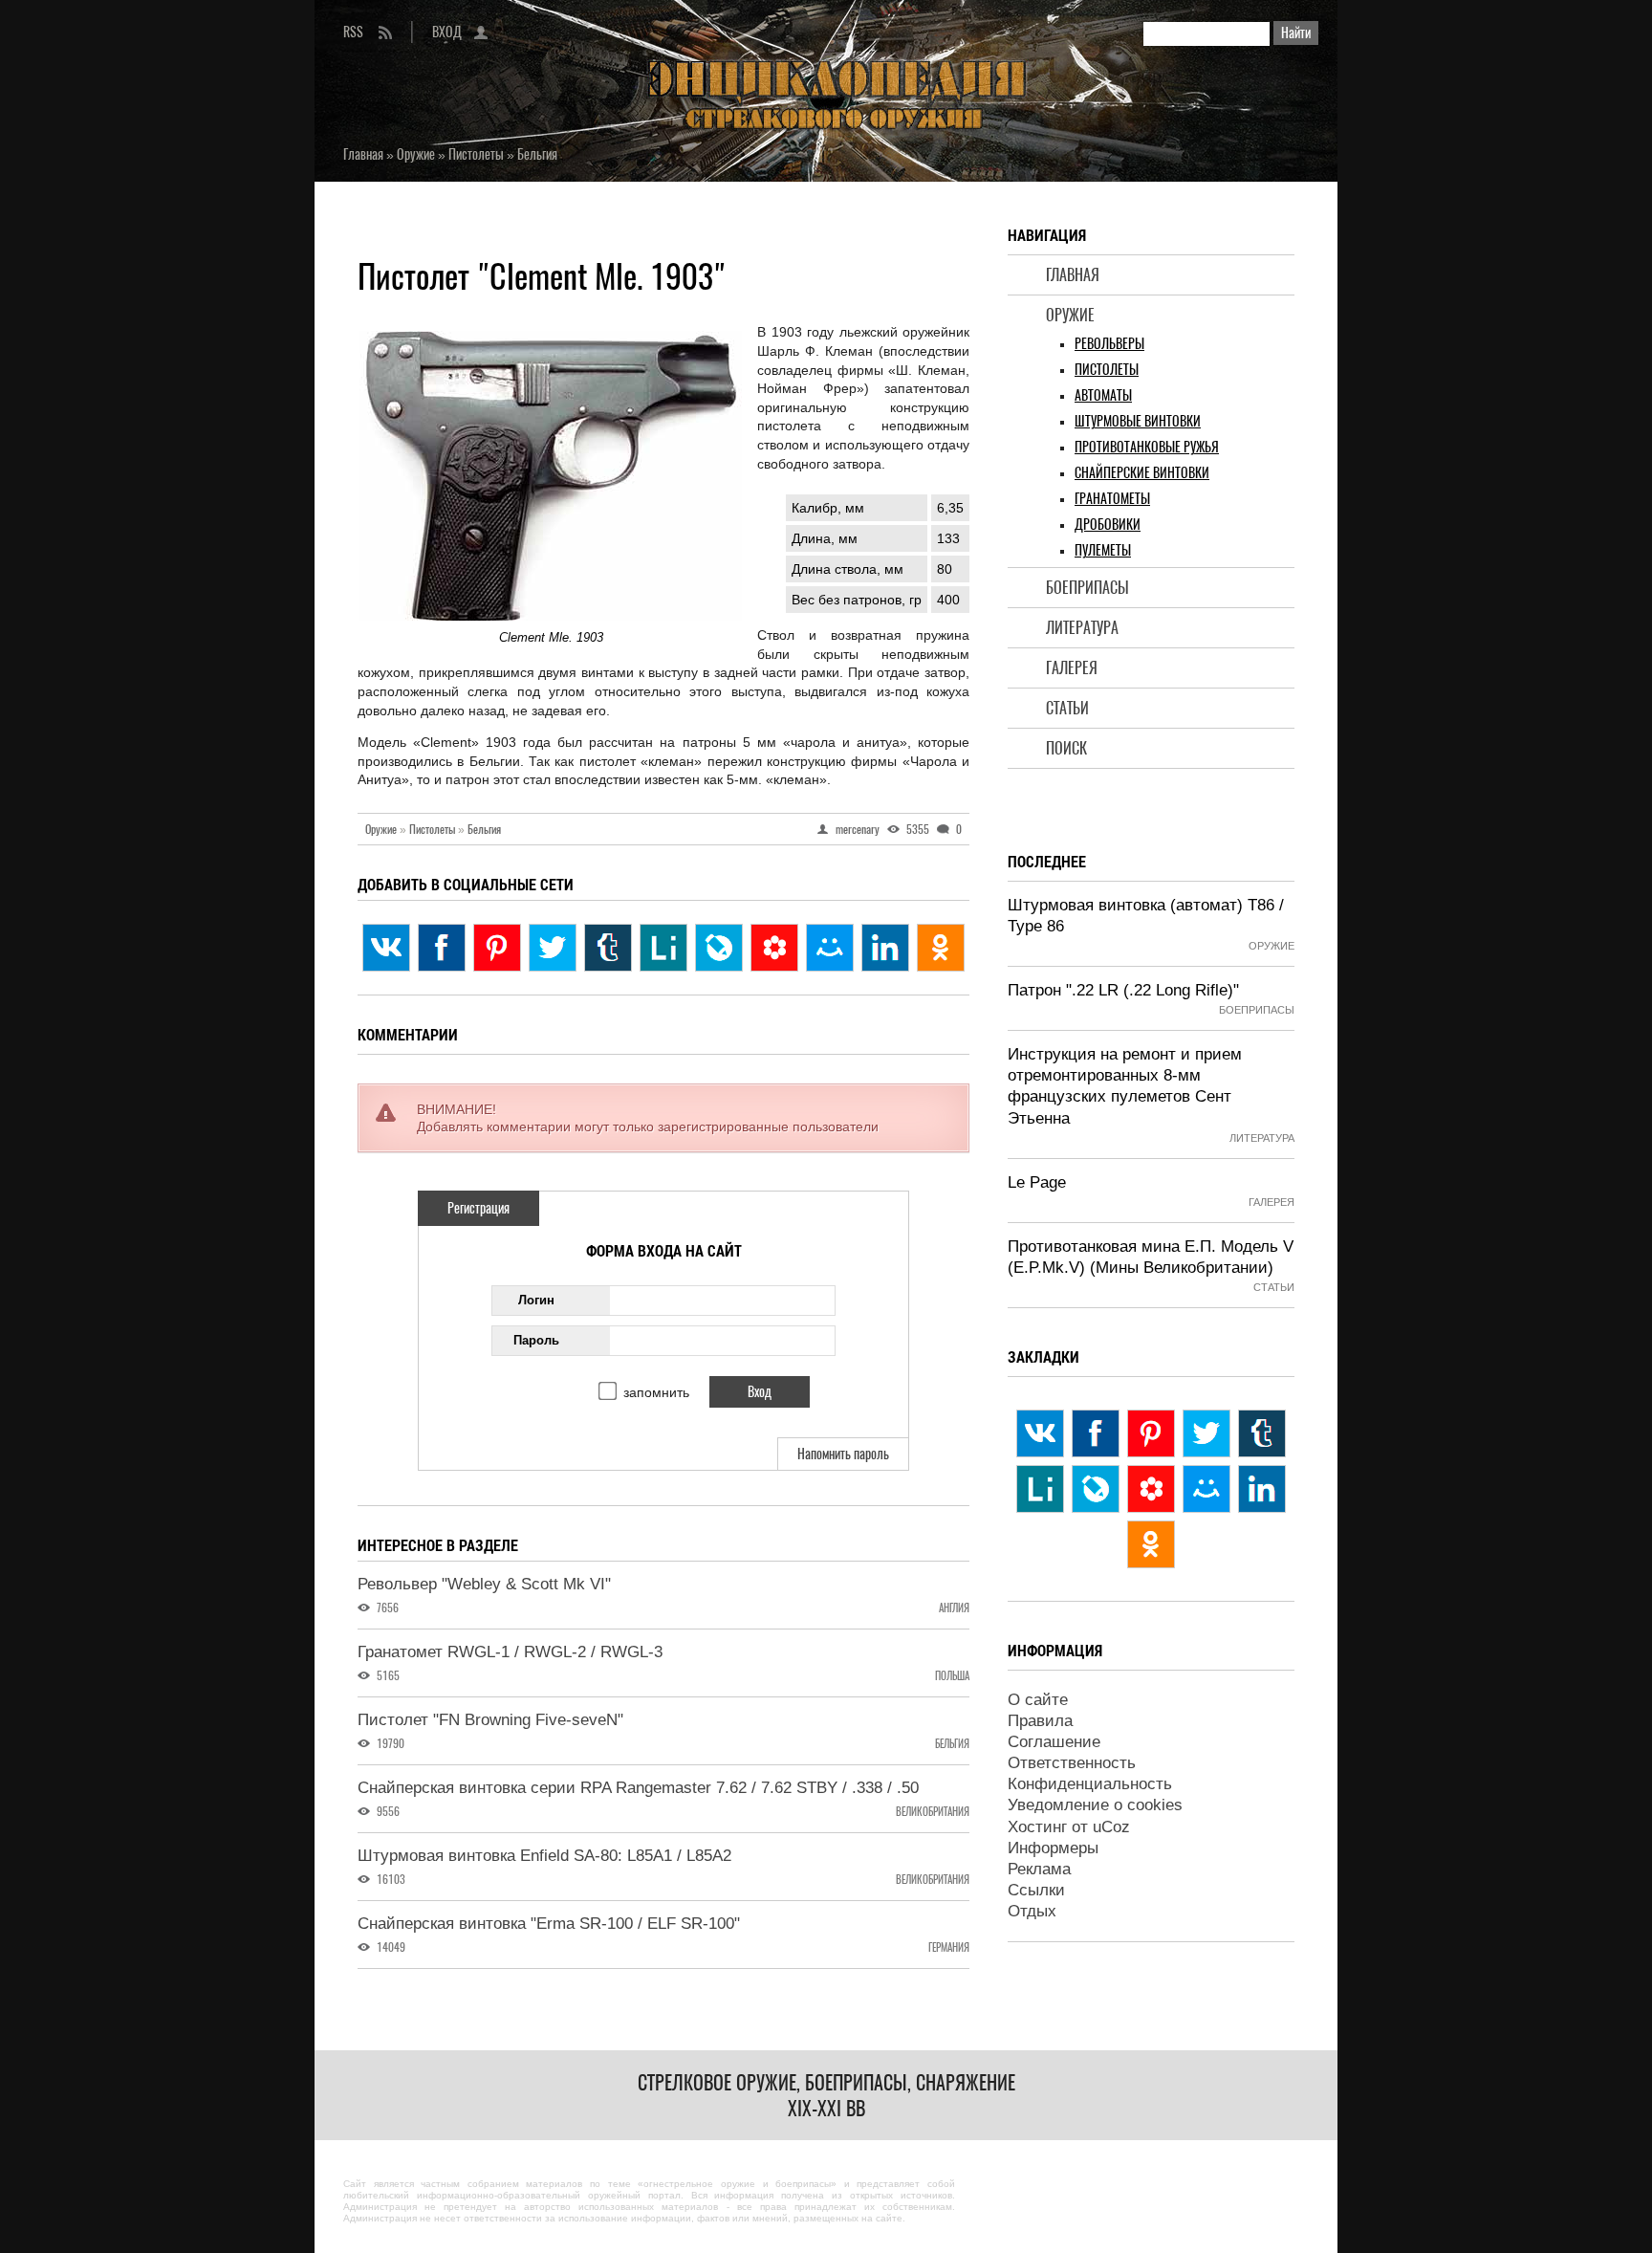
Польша (952, 1676)
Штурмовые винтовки (1138, 421)
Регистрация (478, 1208)
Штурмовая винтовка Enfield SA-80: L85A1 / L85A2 (544, 1856)
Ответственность (1072, 1763)
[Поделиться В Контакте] (386, 948)
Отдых (1032, 1911)
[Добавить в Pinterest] (497, 948)
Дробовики (1108, 525)
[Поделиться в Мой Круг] (774, 948)
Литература (1082, 628)
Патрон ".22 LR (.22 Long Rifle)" (1123, 990)
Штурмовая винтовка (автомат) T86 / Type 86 (1146, 916)
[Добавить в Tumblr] (608, 948)
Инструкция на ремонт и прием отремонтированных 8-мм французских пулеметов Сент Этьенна (1125, 1086)
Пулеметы (1103, 550)
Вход (447, 32)
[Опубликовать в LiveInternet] (663, 948)
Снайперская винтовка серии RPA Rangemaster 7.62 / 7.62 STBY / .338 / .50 (638, 1788)
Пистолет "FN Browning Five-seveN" (490, 1720)
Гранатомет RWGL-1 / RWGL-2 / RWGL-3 (510, 1652)
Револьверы (1109, 344)
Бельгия (484, 829)
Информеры (1053, 1848)
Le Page (1037, 1182)
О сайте (1038, 1700)
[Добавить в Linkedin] (885, 948)
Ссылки (1036, 1890)
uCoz (1111, 1827)
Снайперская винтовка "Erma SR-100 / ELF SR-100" (549, 1924)
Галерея (1072, 668)
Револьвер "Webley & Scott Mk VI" (484, 1584)
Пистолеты (1107, 370)
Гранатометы (1112, 499)
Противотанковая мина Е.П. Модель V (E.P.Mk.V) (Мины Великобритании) (1151, 1257)
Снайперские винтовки (1142, 473)
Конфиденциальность (1090, 1784)
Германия (949, 1947)
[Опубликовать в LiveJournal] (719, 948)
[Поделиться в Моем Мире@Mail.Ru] (830, 948)
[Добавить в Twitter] (553, 948)
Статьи (1067, 708)
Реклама (1039, 1869)
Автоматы (1103, 395)
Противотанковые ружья (1147, 447)
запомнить (656, 1392)
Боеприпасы (1087, 588)
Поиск (1066, 748)
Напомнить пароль (843, 1454)
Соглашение (1054, 1742)
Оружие (1070, 315)
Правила (1040, 1721)
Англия (954, 1608)
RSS (353, 32)
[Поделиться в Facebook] (442, 948)
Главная (1073, 275)
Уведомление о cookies (1095, 1805)
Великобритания (933, 1812)
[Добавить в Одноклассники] (941, 948)
